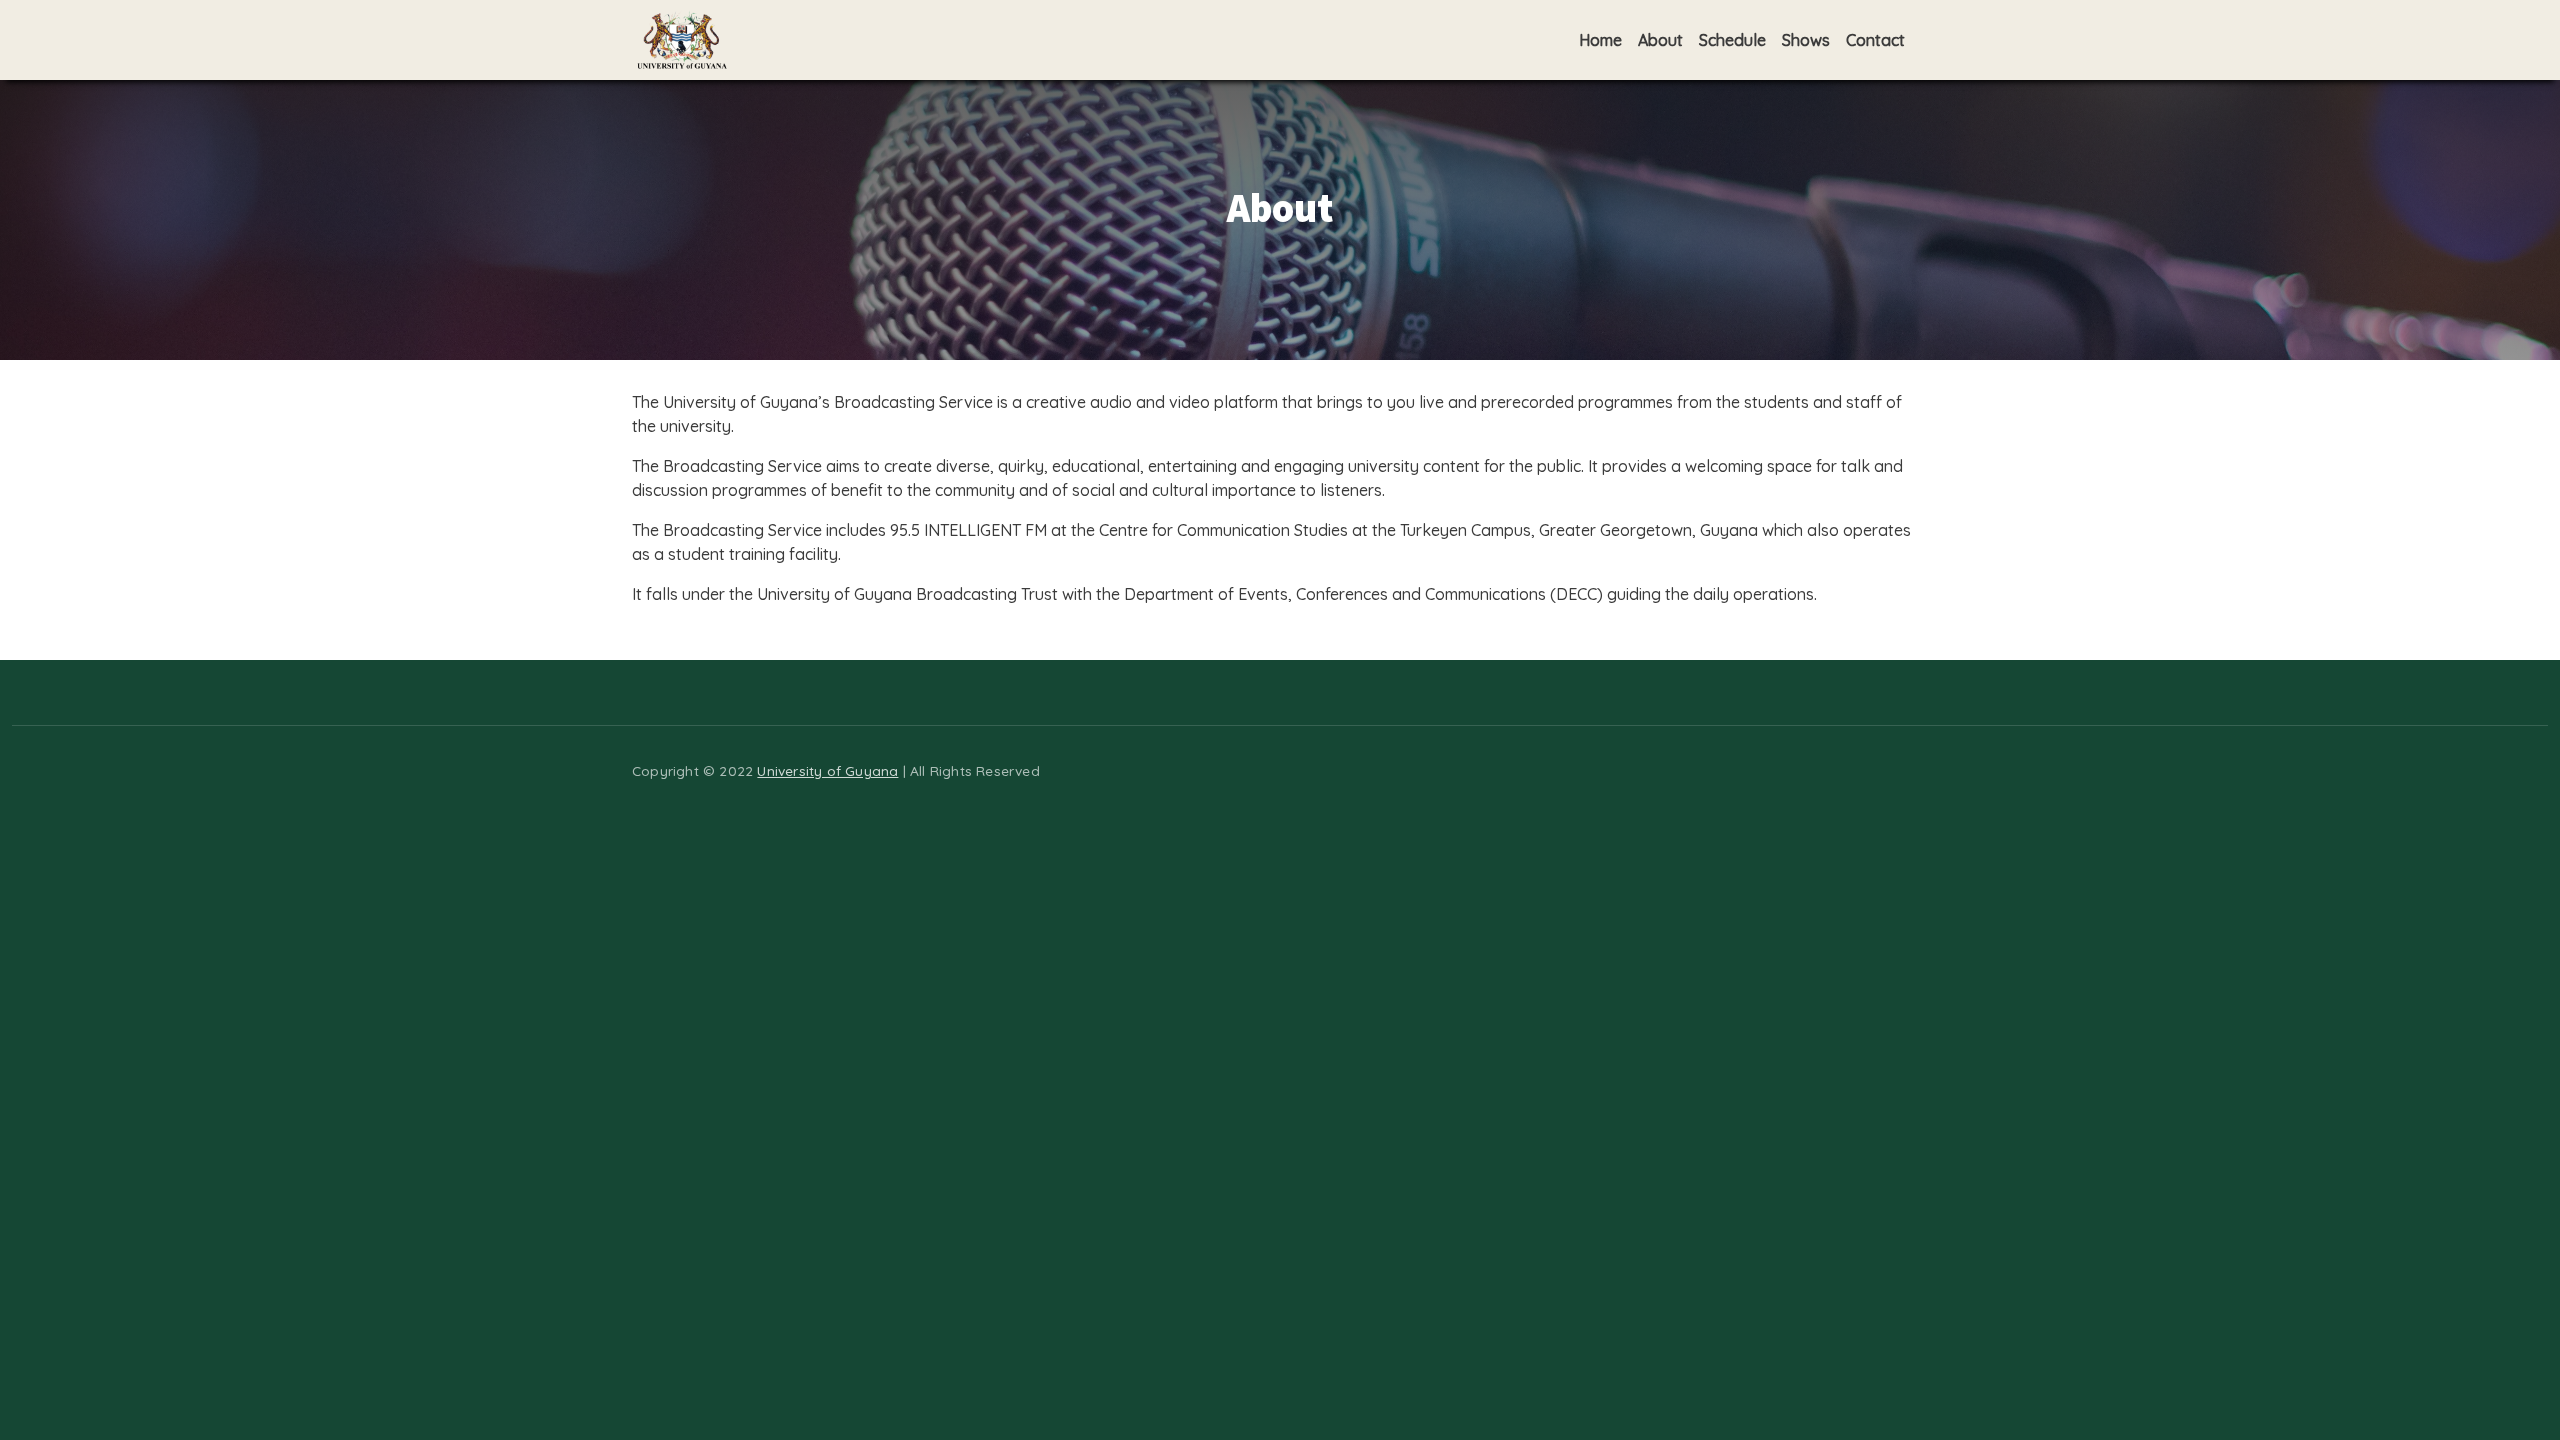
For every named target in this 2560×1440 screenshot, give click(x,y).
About (1660, 40)
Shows (1806, 40)
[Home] (682, 40)
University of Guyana (827, 770)
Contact (1875, 40)
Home (1600, 40)
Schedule (1732, 40)
